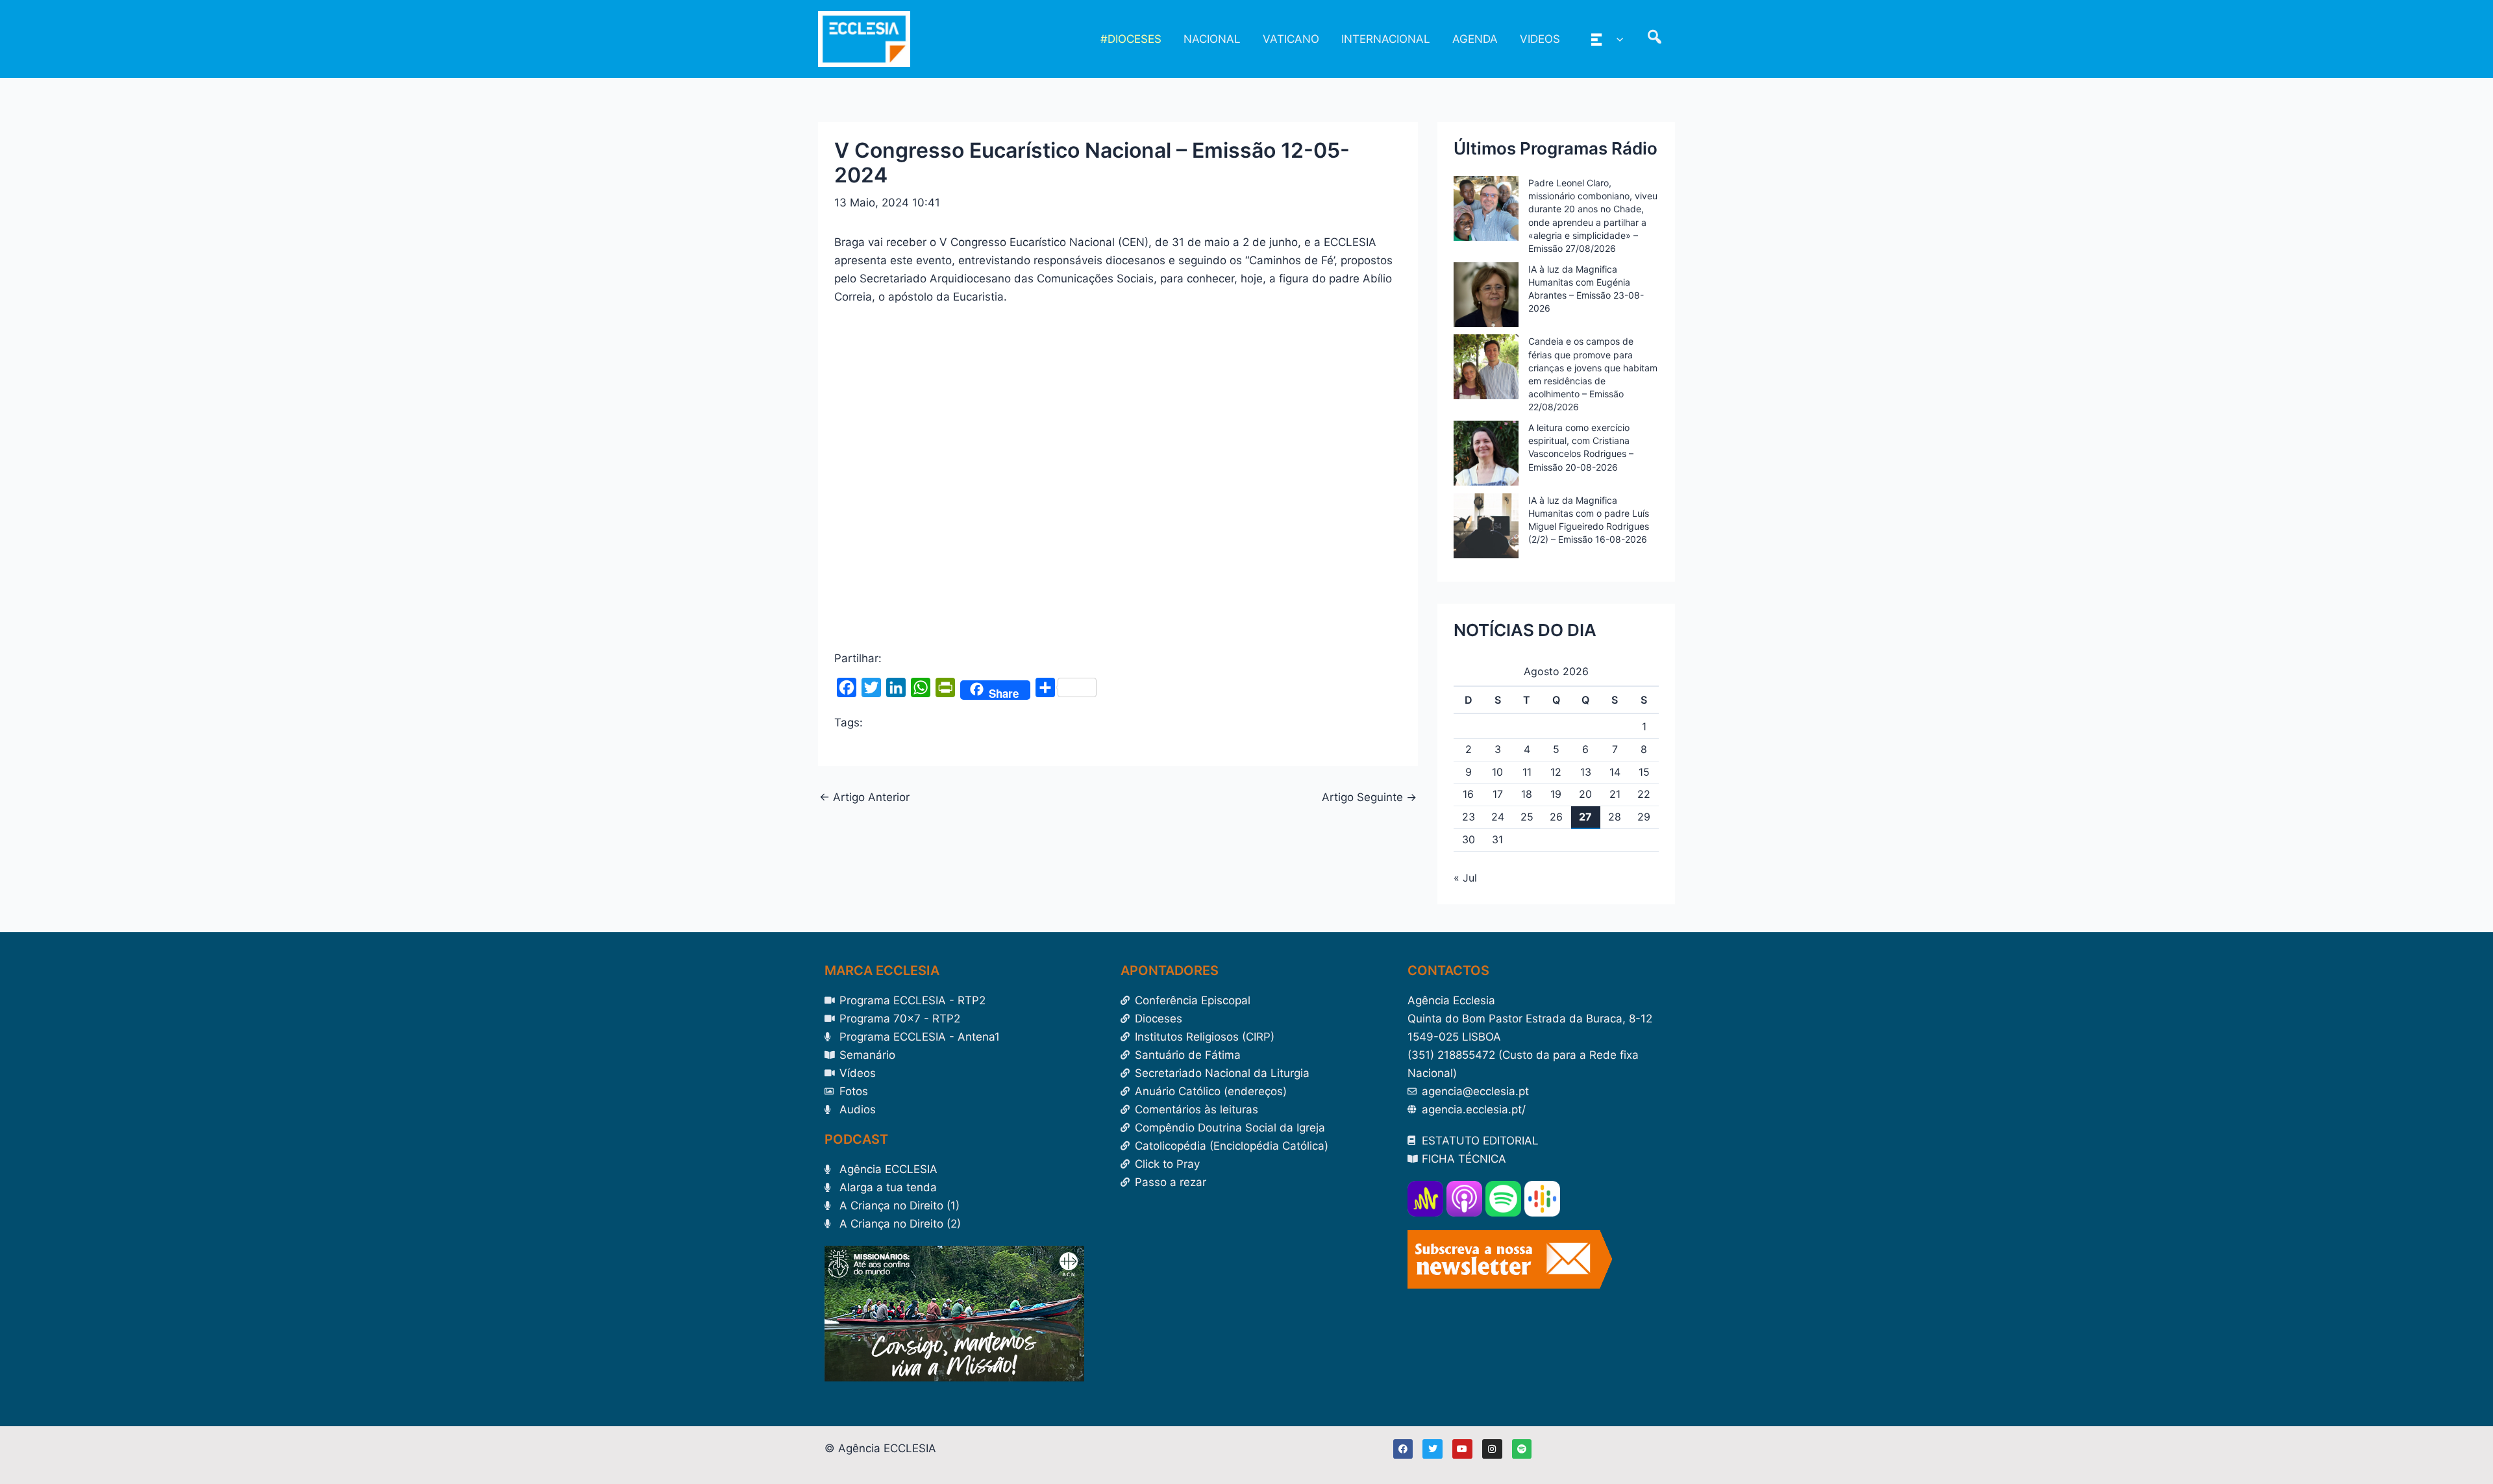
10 (1497, 772)
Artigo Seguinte (1369, 798)
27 (1585, 817)
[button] (1617, 39)
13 (1586, 772)
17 (1498, 794)
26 (1556, 817)
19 (1556, 794)
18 (1527, 794)
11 (1527, 772)
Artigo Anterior (864, 798)
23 (1469, 817)
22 (1644, 794)
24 (1498, 817)
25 (1527, 817)
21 (1615, 794)
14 (1615, 772)
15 (1644, 772)
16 (1468, 794)
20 (1585, 794)
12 (1556, 772)
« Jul (1465, 878)
